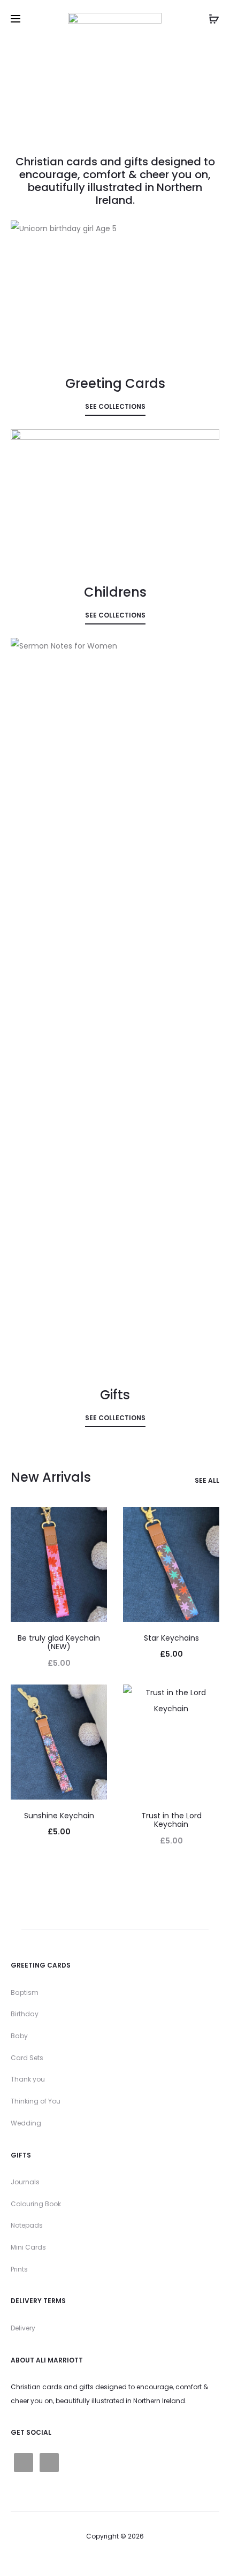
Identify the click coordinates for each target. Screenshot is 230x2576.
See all (207, 1481)
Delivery (23, 2328)
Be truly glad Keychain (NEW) (59, 1643)
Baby (19, 2036)
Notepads (27, 2225)
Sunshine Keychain (59, 1816)
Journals (25, 2182)
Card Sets (27, 2058)
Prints (19, 2269)
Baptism (25, 1992)
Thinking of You (36, 2101)
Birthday (25, 2014)
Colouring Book (36, 2204)
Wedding (26, 2123)
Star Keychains (171, 1638)
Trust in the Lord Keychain (171, 1820)
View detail (115, 325)
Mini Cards (28, 2247)
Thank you (28, 2079)
